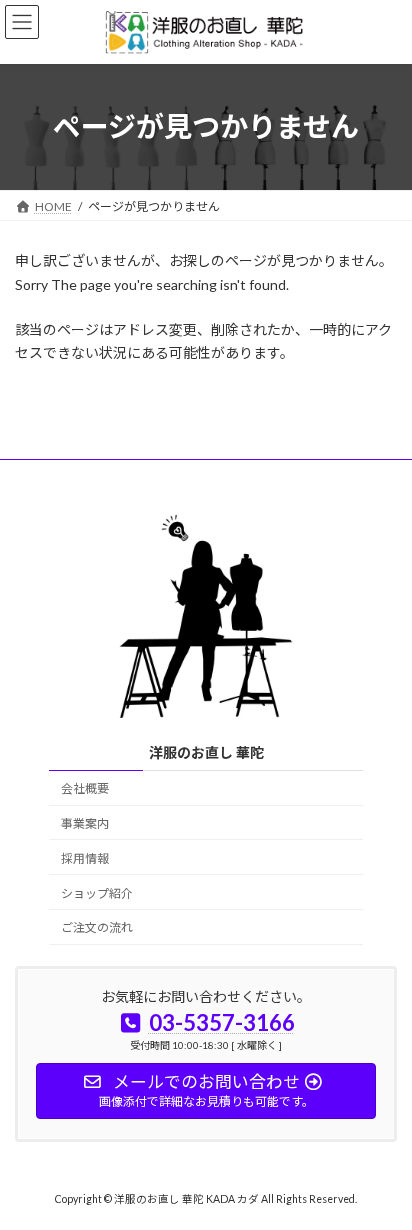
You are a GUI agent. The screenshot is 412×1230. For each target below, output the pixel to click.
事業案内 (85, 823)
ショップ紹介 (97, 893)
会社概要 (85, 788)
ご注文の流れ (97, 927)
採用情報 (85, 858)
